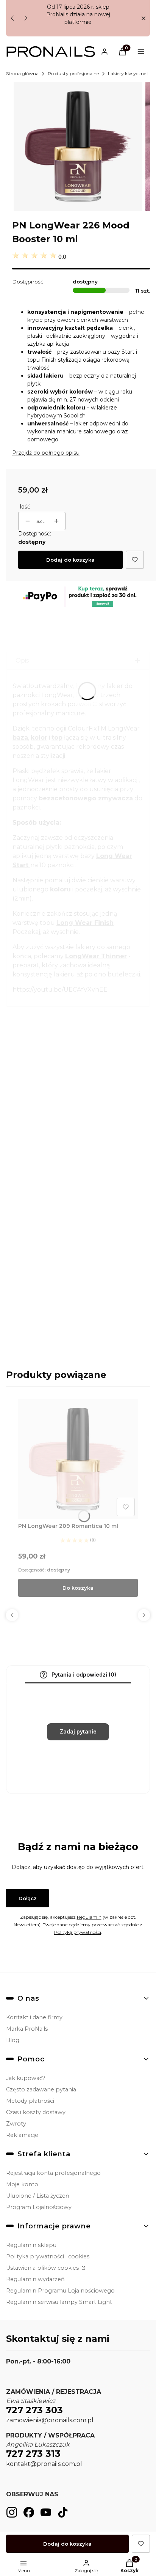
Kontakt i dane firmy (34, 2017)
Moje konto (22, 2184)
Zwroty (16, 2124)
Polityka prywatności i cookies (48, 2256)
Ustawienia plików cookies (43, 2268)
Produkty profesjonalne (73, 73)
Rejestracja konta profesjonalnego (53, 2173)
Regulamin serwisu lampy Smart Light (59, 2302)
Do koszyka (78, 1588)
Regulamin (89, 1917)
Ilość (24, 507)
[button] (143, 18)
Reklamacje (22, 2135)
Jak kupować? (26, 2078)
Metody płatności (30, 2101)
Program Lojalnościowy (39, 2207)
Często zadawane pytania (41, 2089)
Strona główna (22, 73)
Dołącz (28, 1898)
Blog (13, 2040)
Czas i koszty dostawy (36, 2112)
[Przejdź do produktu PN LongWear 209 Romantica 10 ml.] (78, 1459)
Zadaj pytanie (78, 1731)
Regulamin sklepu (31, 2245)
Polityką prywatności (78, 1932)
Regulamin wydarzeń (35, 2279)
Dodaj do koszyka (70, 560)
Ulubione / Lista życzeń (38, 2196)
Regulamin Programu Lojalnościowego (60, 2291)
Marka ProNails (27, 2029)
